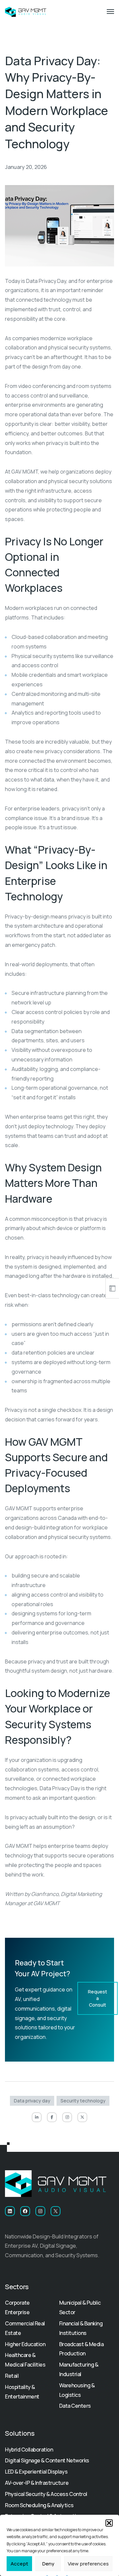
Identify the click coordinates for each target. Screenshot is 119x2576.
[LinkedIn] (37, 2117)
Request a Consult (98, 1998)
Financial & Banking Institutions (81, 2328)
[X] (82, 2117)
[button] (109, 2523)
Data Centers (75, 2406)
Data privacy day (32, 2101)
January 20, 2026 (26, 167)
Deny (48, 2564)
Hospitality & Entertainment (22, 2392)
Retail (12, 2376)
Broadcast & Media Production (81, 2349)
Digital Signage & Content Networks (47, 2460)
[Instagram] (67, 2117)
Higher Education (25, 2344)
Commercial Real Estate (25, 2328)
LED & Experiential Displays (36, 2472)
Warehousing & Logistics (77, 2390)
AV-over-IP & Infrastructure (37, 2483)
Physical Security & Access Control (46, 2494)
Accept (19, 2564)
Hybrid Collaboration (29, 2450)
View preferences (88, 2564)
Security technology (83, 2101)
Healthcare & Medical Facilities (25, 2360)
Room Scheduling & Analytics (39, 2505)
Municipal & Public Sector (80, 2307)
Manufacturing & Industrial (79, 2369)
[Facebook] (52, 2117)
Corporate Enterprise (17, 2307)
